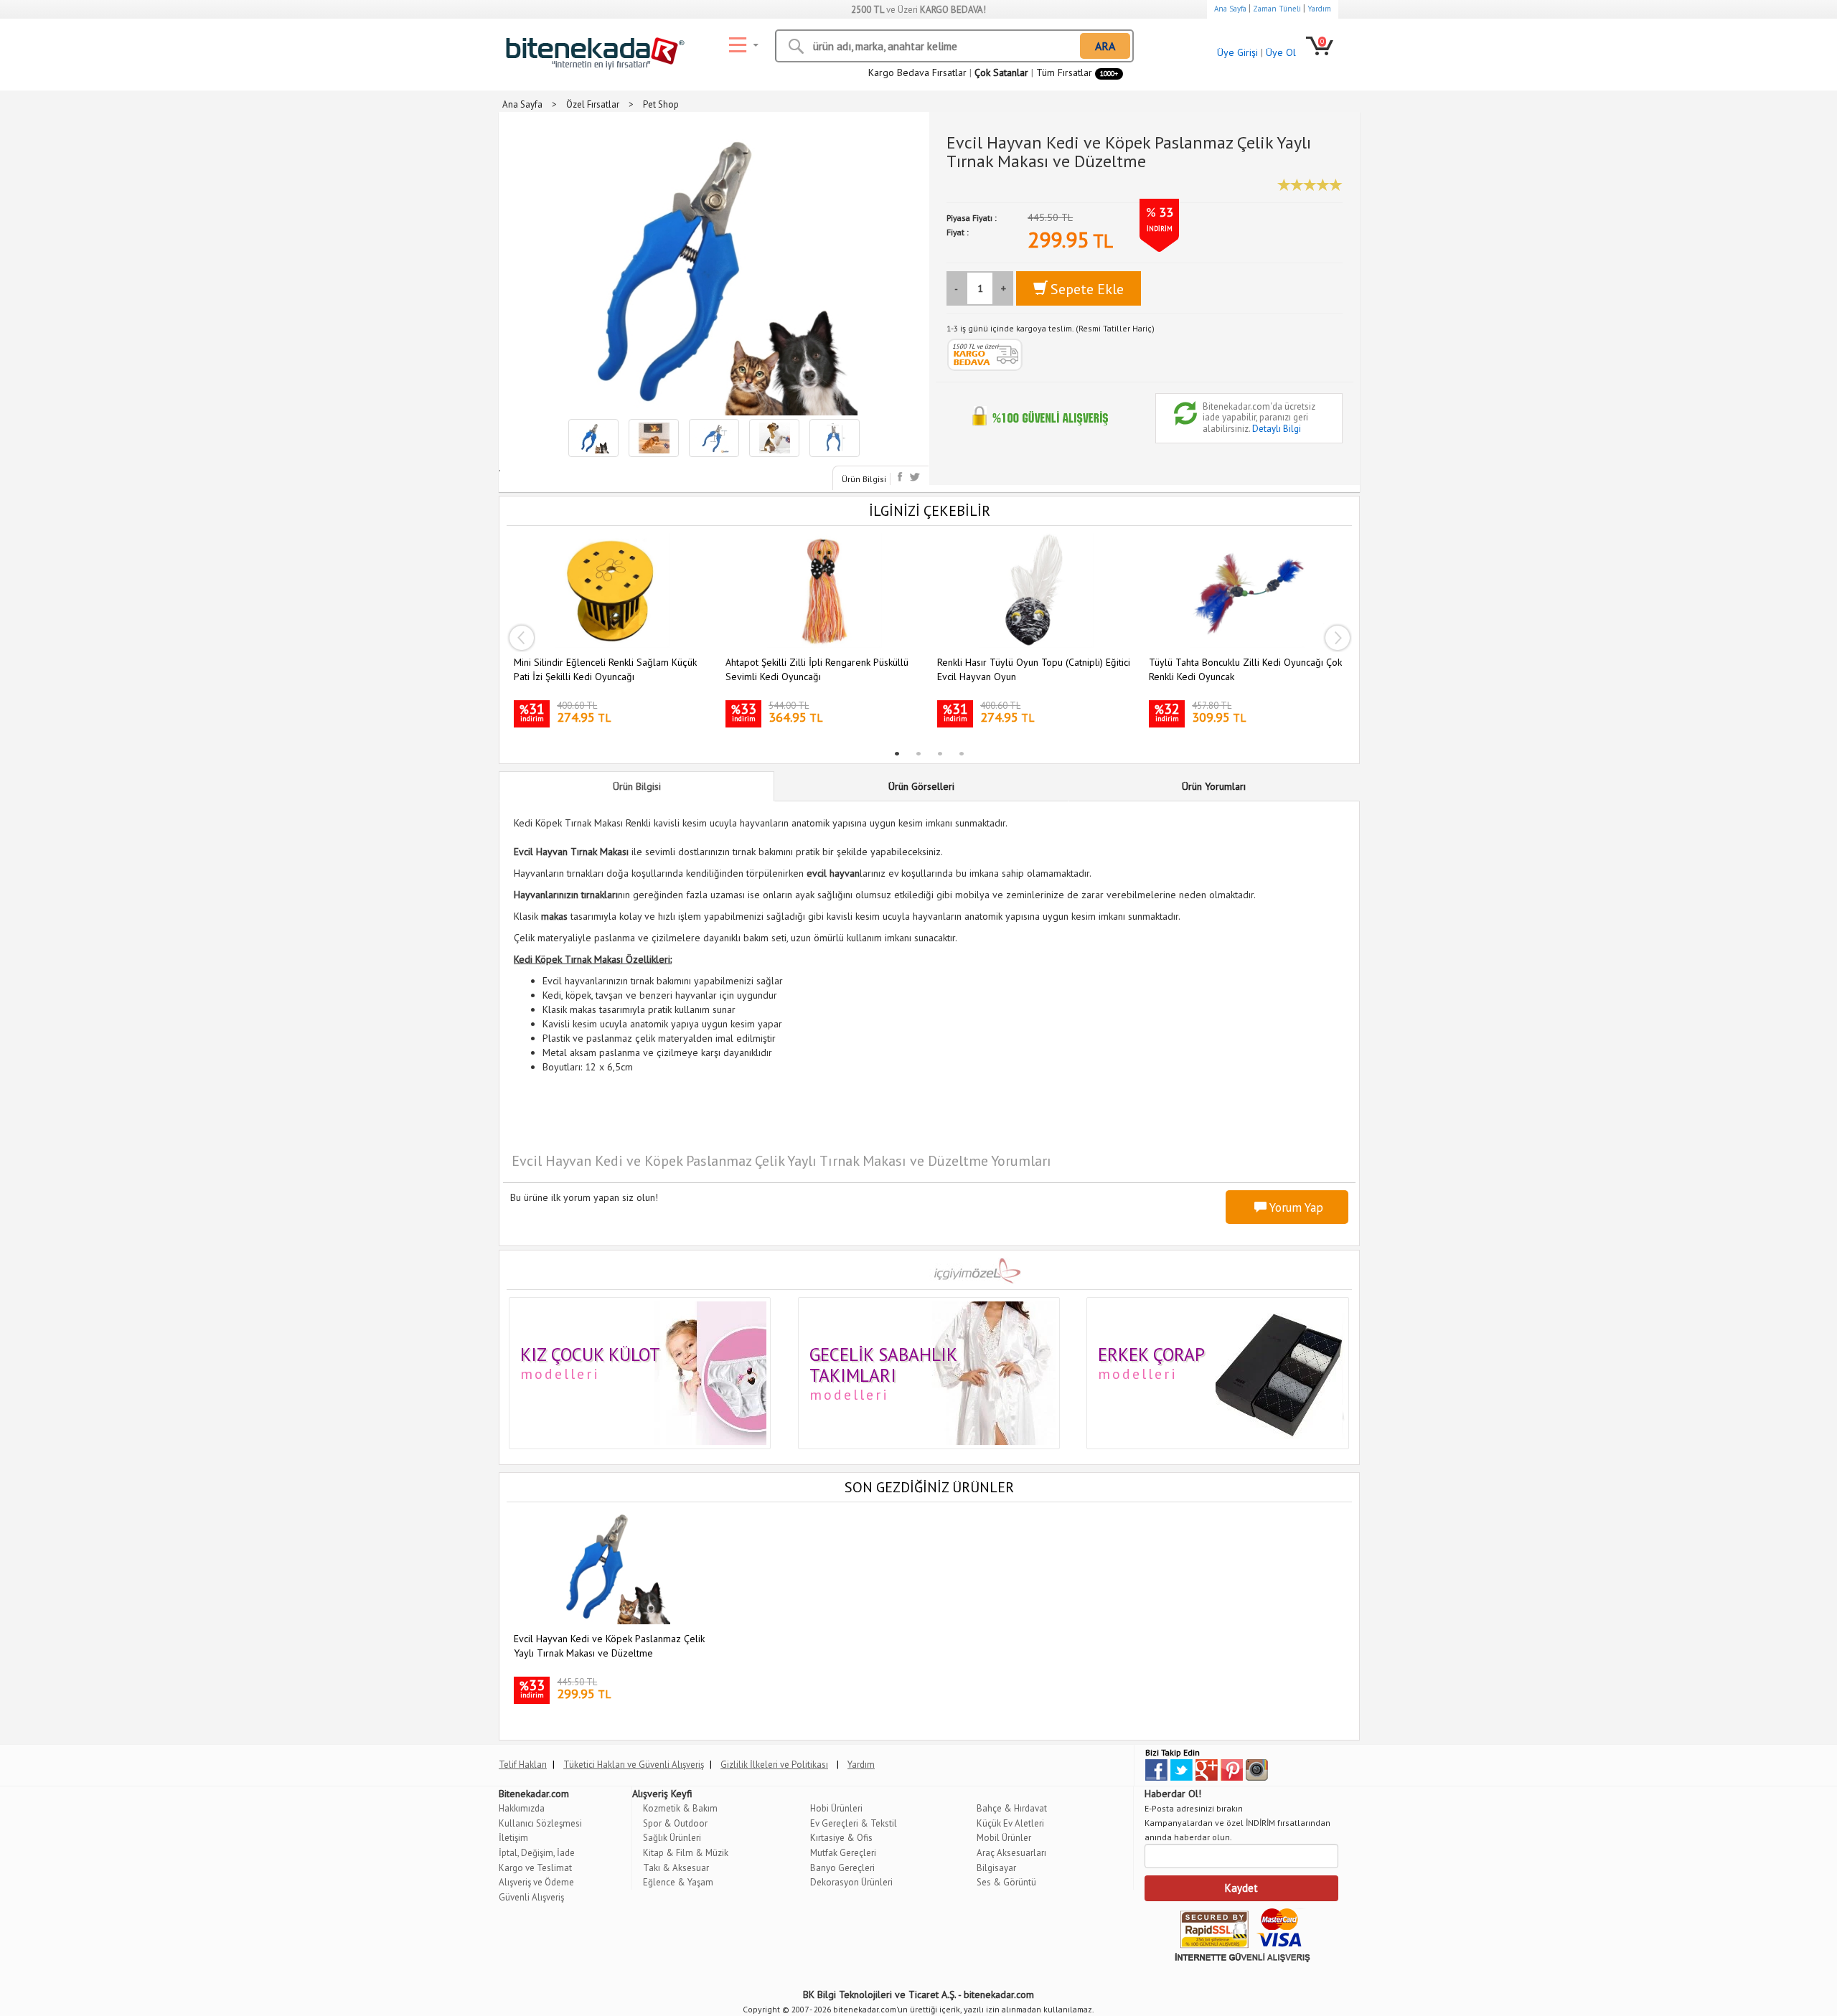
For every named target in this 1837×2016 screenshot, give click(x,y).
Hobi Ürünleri (836, 1808)
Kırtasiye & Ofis (841, 1838)
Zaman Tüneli (1277, 9)
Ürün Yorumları (1214, 786)
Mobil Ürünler (1004, 1838)
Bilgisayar (996, 1868)
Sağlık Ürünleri (672, 1838)
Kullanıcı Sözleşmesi (540, 1823)
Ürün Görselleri (921, 786)
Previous (521, 638)
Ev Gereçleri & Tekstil (854, 1823)
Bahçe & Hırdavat (1012, 1808)
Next (1338, 638)
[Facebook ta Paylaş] (902, 477)
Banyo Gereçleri (842, 1868)
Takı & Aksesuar (676, 1868)
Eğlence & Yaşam (678, 1882)
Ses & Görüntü (1006, 1882)
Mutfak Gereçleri (843, 1853)
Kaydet (1241, 1888)
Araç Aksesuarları (1011, 1853)
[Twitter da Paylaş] (915, 477)
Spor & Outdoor (675, 1823)
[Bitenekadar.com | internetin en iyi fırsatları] (592, 50)
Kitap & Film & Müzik (686, 1853)
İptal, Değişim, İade (537, 1853)
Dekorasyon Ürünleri (851, 1882)
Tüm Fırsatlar (1077, 72)
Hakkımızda (522, 1808)
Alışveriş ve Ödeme (536, 1882)
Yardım (1319, 9)
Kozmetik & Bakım (680, 1808)
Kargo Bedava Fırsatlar (917, 72)
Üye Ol (1281, 52)
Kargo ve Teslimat (535, 1868)
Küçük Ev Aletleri (1010, 1823)
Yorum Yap (1295, 1207)
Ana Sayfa (1230, 9)
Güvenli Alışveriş (531, 1897)
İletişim (513, 1838)
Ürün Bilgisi (864, 479)
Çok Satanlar (1001, 72)
